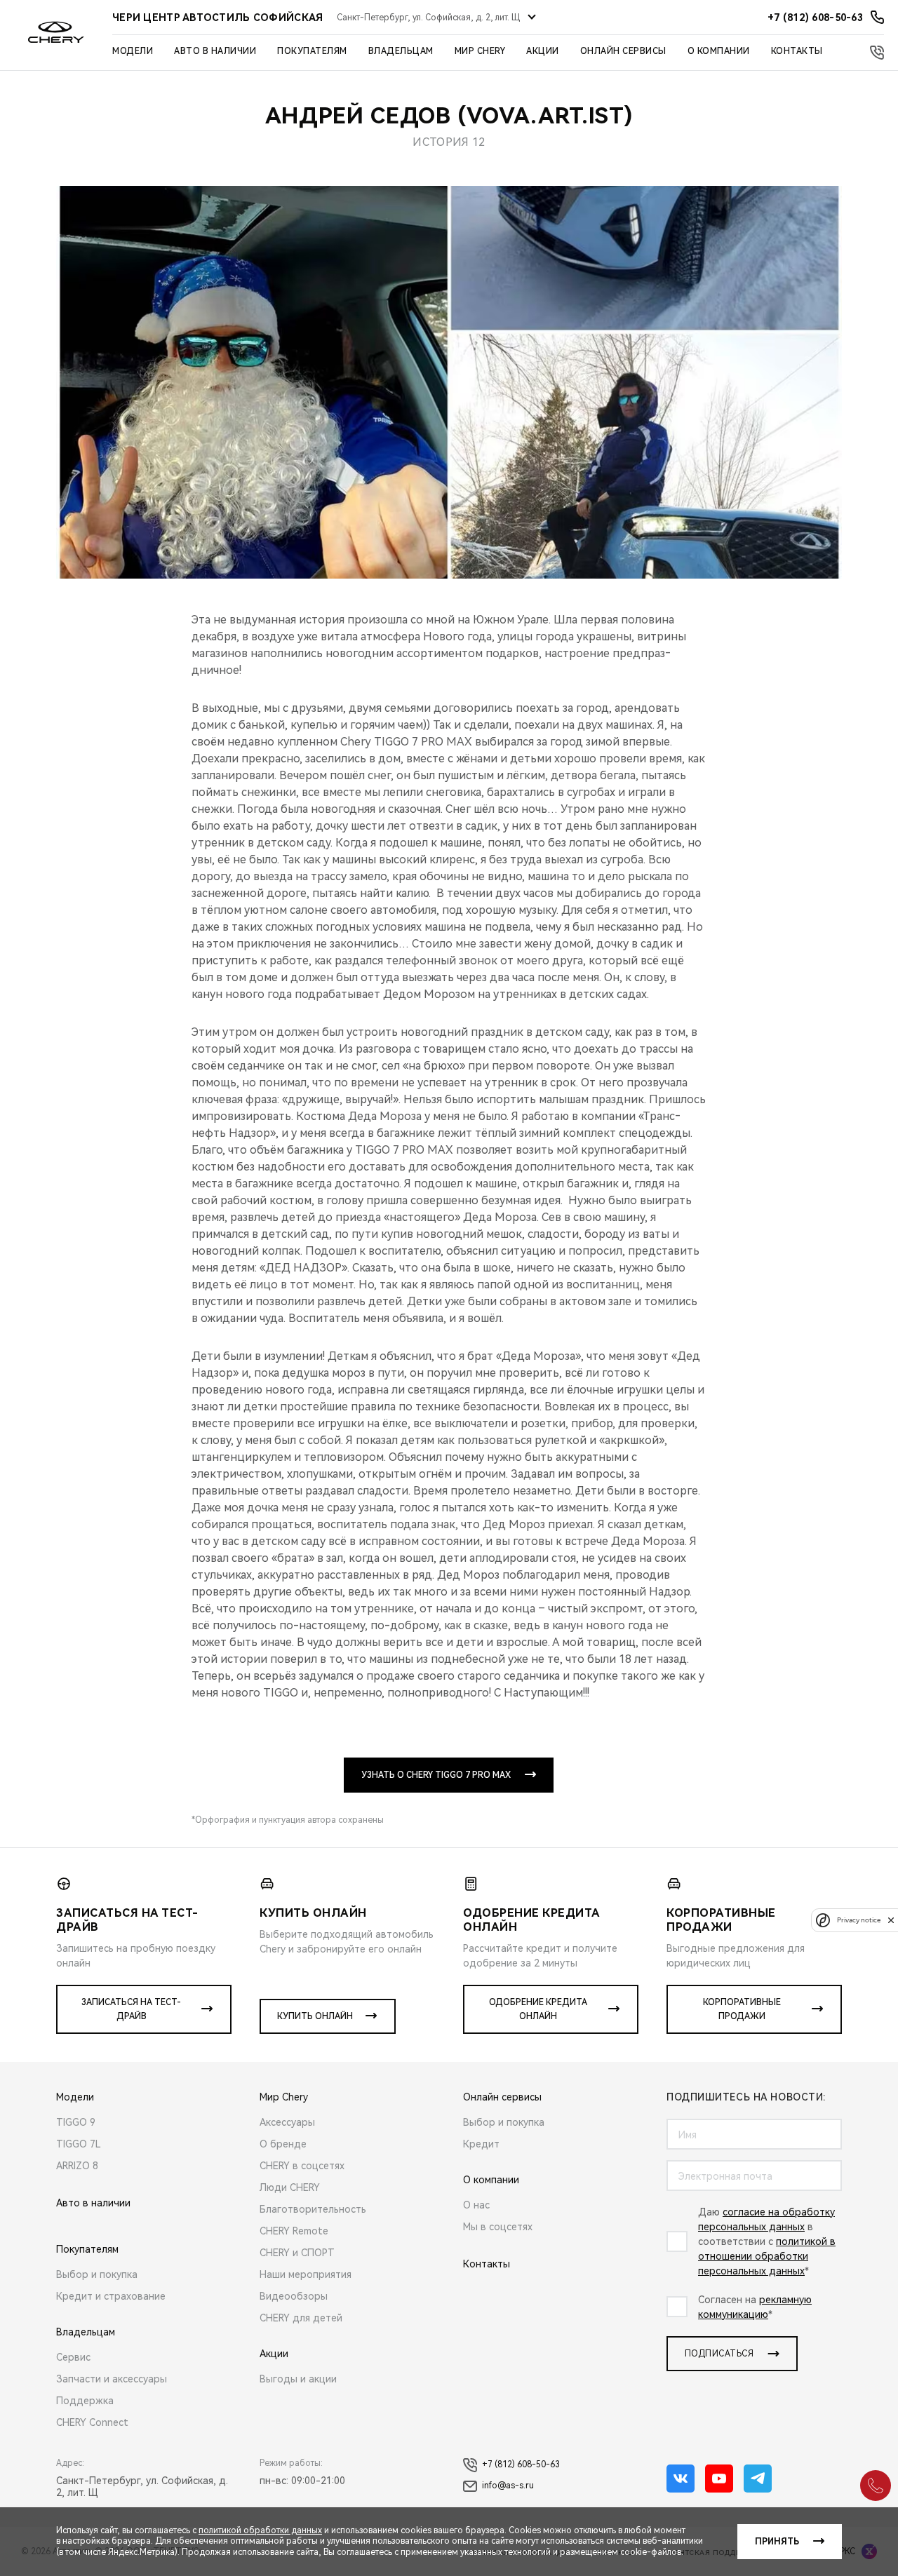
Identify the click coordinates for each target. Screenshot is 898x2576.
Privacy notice (859, 1920)
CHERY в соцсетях (302, 2166)
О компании (719, 51)
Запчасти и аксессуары (112, 2379)
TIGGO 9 (76, 2122)
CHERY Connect (92, 2422)
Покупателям (312, 51)
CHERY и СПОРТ (297, 2253)
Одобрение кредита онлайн (538, 2009)
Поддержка (85, 2401)
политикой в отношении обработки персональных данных (767, 2256)
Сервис (73, 2357)
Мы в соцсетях (498, 2227)
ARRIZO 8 (77, 2166)
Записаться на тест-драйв (131, 2009)
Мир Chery (480, 51)
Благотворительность (313, 2209)
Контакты (797, 51)
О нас (476, 2205)
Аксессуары (287, 2122)
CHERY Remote (294, 2231)
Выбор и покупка (97, 2274)
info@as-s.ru (508, 2486)
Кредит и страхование (111, 2296)
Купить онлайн (315, 2016)
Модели (133, 51)
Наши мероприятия (306, 2274)
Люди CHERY (290, 2187)
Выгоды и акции (298, 2379)
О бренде (283, 2144)
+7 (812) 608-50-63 (521, 2464)
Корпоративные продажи (742, 2009)
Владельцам (401, 51)
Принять (777, 2542)
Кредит (481, 2144)
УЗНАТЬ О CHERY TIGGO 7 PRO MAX (436, 1775)
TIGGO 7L (79, 2144)
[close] (891, 1920)
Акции (543, 51)
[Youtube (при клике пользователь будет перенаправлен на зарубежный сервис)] (719, 2479)
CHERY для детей (301, 2318)
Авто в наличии (215, 51)
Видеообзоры (294, 2296)
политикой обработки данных (260, 2530)
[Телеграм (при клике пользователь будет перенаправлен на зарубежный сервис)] (758, 2479)
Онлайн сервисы (623, 51)
